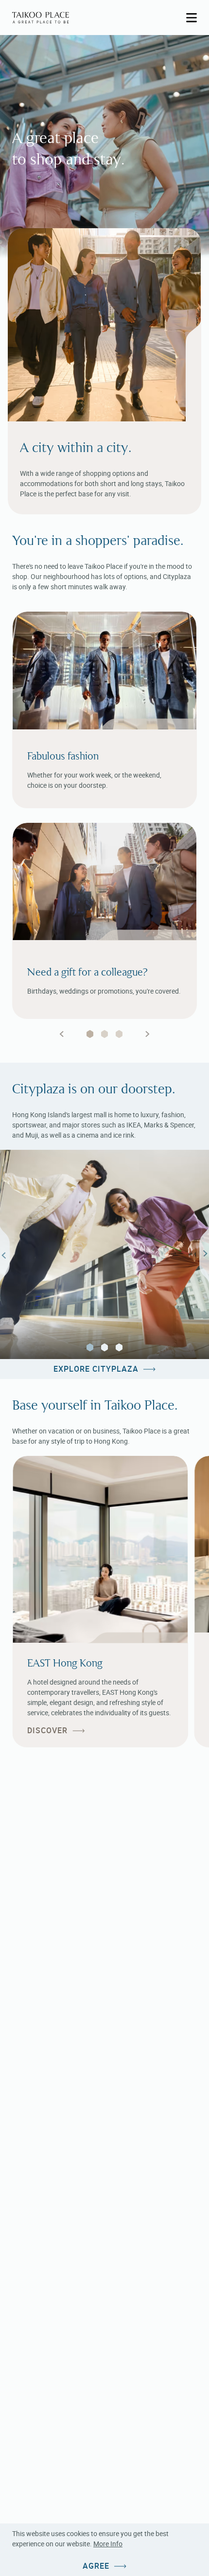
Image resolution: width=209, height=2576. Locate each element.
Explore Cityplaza (96, 1369)
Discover (47, 1731)
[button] (90, 1347)
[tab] (90, 1034)
